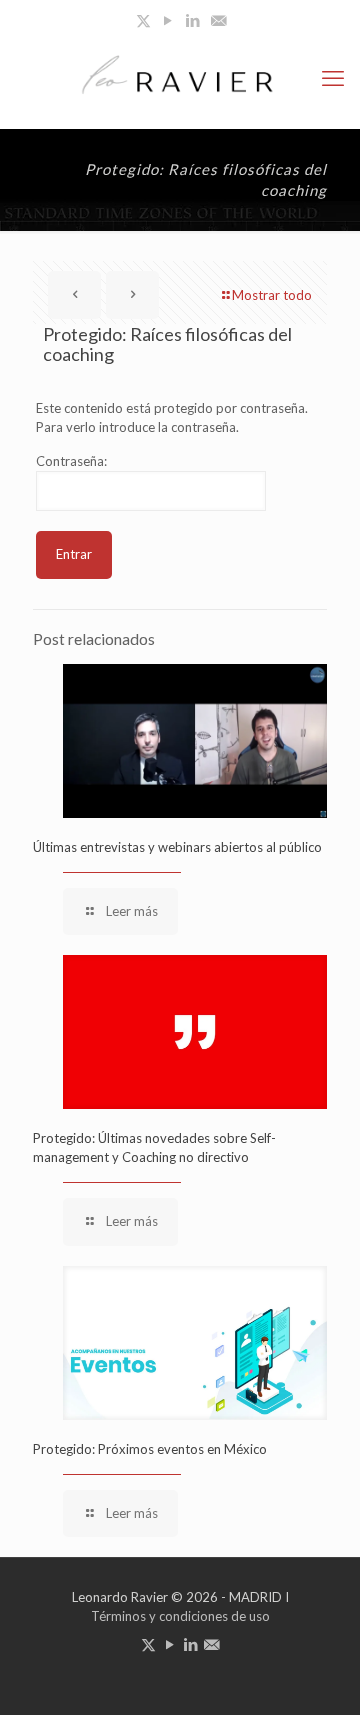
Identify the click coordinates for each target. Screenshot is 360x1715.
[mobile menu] (333, 78)
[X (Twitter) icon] (143, 20)
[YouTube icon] (168, 20)
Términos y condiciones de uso (180, 1616)
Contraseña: (71, 461)
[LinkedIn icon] (193, 20)
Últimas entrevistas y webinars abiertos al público (177, 847)
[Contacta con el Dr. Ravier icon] (218, 20)
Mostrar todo (272, 295)
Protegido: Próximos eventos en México (150, 1449)
